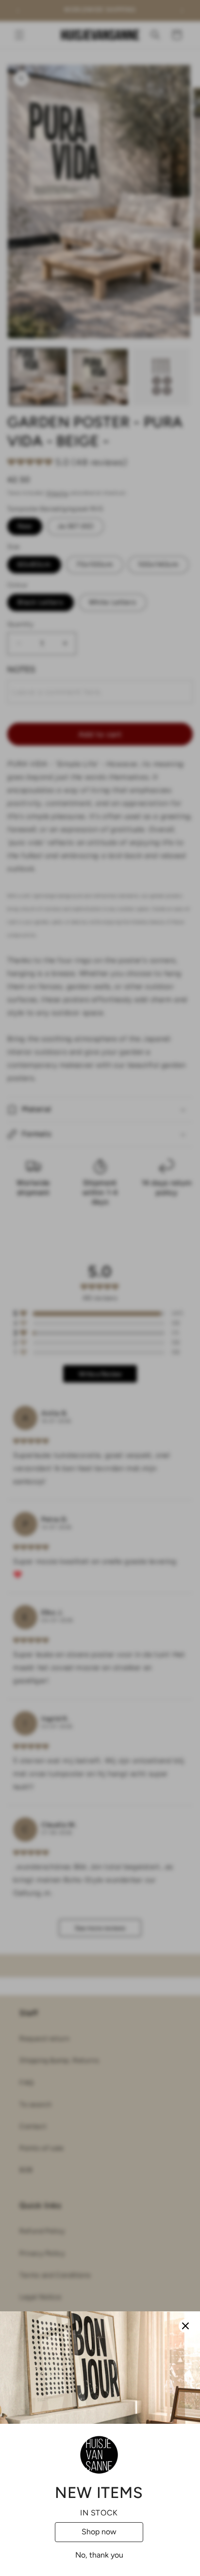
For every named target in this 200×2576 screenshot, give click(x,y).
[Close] (185, 2326)
